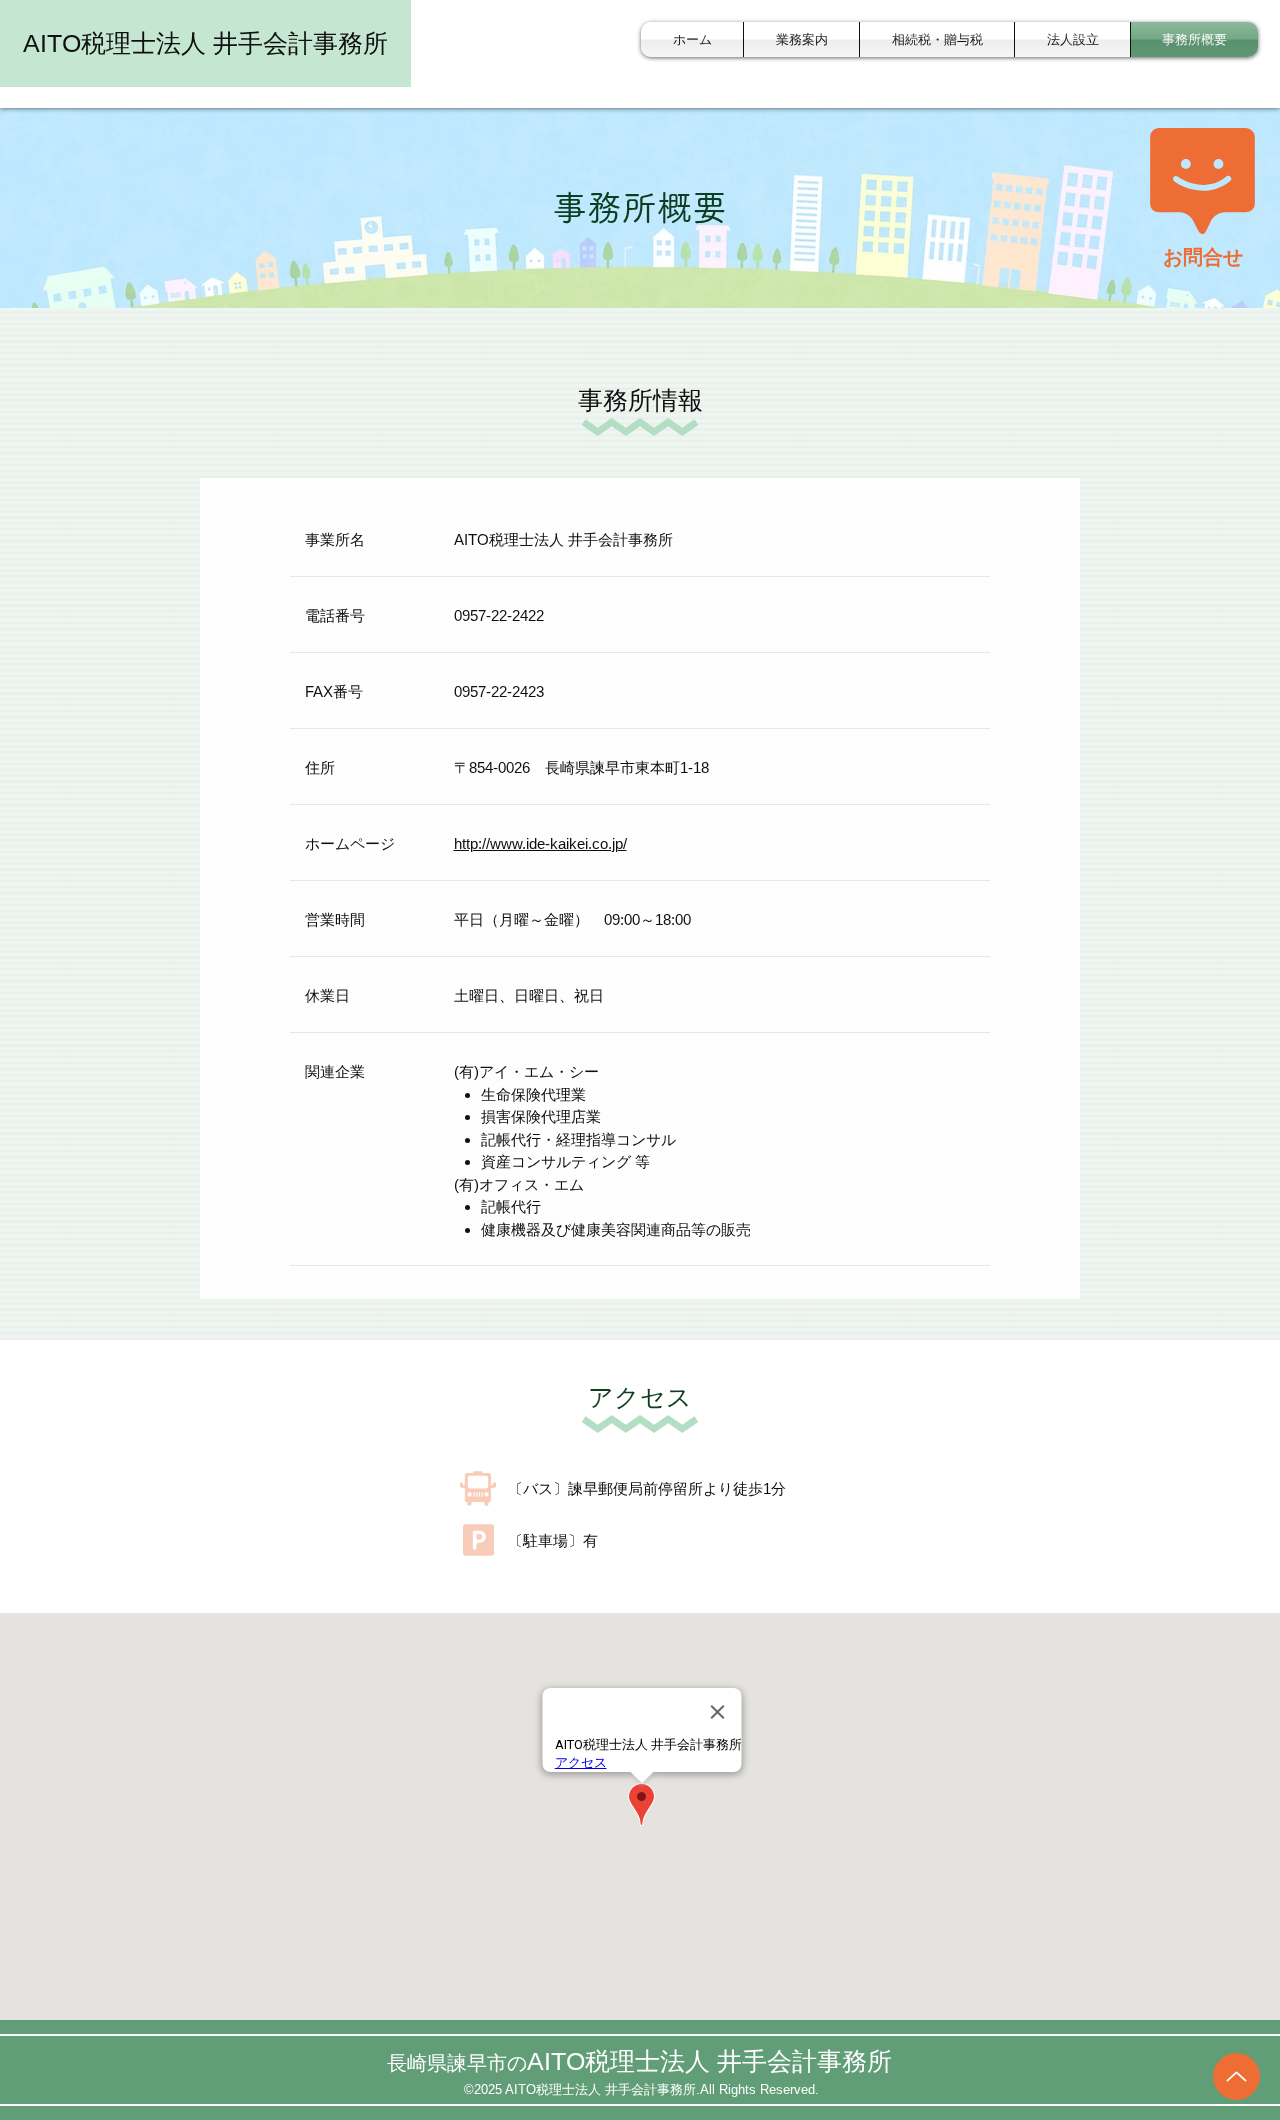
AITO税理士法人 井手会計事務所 (205, 43)
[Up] (1236, 2076)
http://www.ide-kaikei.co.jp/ (540, 843)
